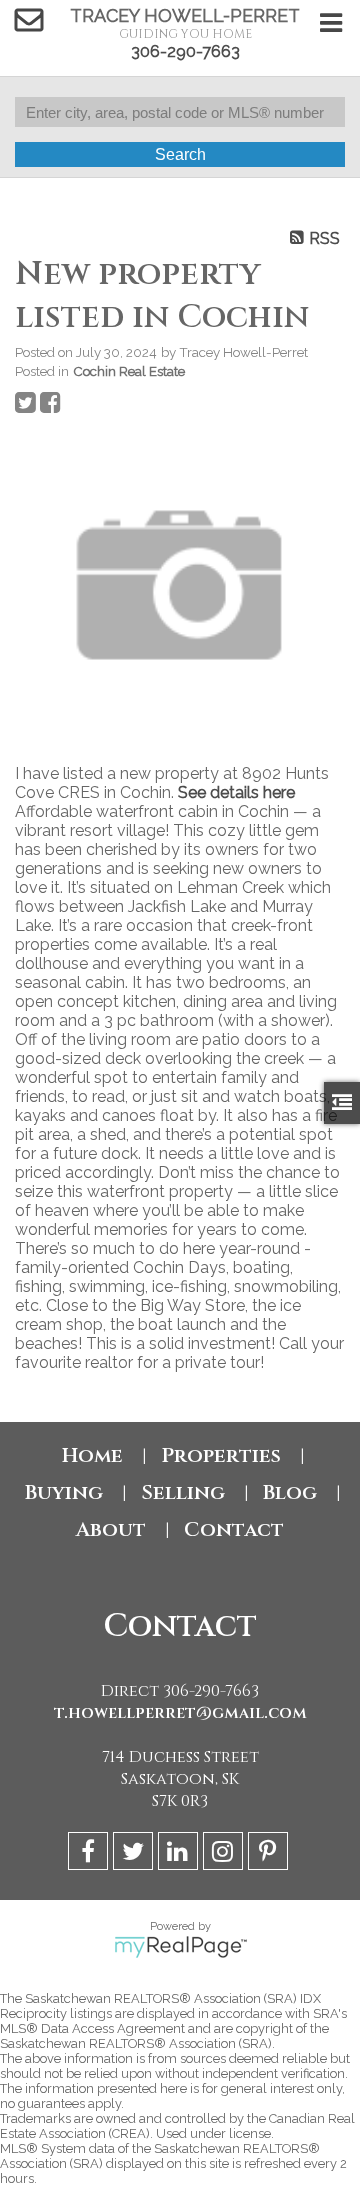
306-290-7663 (185, 51)
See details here (236, 792)
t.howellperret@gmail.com (180, 1713)
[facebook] (90, 1854)
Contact (234, 1529)
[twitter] (135, 1854)
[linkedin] (180, 1854)
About (111, 1529)
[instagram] (225, 1854)
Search (180, 154)
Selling (183, 1492)
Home (92, 1455)
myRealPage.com (180, 1947)
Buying (64, 1492)
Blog (290, 1492)
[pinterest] (270, 1854)
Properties (221, 1455)
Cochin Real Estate (129, 371)
